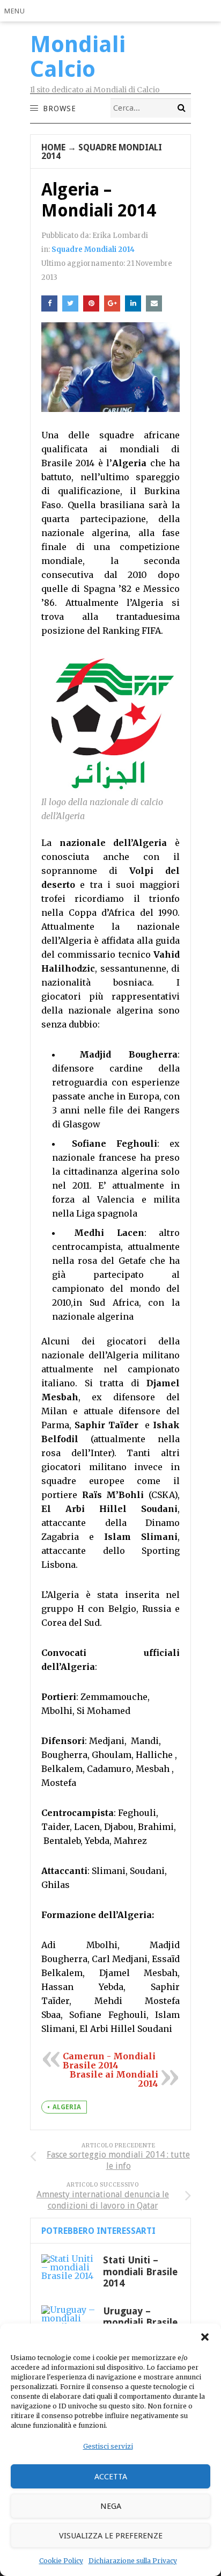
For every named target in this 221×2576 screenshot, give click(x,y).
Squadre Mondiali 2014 (102, 152)
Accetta (111, 2477)
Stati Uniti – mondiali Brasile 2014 (140, 2271)
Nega (111, 2506)
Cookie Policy (61, 2561)
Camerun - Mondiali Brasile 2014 (109, 2061)
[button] (205, 2337)
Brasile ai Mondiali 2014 (114, 2079)
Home (53, 147)
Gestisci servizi (108, 2446)
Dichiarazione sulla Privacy (133, 2561)
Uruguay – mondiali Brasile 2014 (140, 2322)
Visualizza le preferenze (111, 2536)
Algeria (67, 2107)
